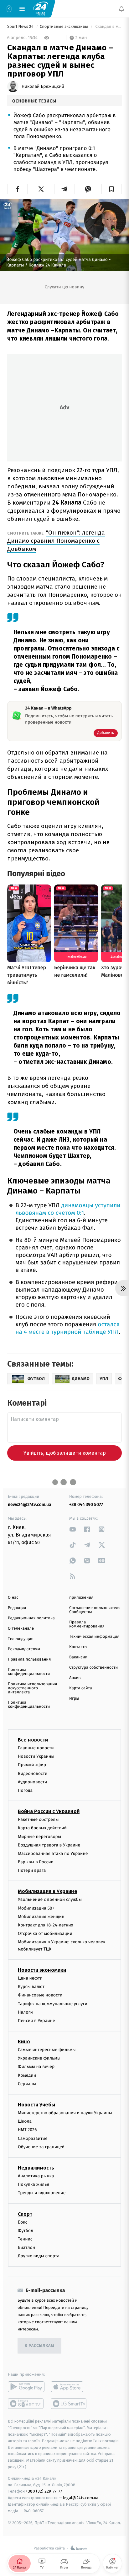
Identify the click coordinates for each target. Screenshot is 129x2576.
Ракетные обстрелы (38, 1819)
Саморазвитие (33, 2138)
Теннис (25, 2239)
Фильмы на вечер (36, 2067)
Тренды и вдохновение (42, 2193)
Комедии (27, 2075)
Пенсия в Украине (36, 2021)
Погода (25, 1790)
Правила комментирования (87, 1624)
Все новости (33, 1740)
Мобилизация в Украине (48, 1892)
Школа (25, 2121)
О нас (13, 1598)
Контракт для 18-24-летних (46, 1925)
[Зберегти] (112, 189)
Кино (24, 2042)
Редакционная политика (31, 1618)
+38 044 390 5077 (86, 1505)
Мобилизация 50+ (36, 1908)
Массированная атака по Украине (53, 1854)
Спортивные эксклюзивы (64, 27)
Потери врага (32, 1870)
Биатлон (26, 2247)
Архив (75, 1678)
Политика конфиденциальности (29, 1672)
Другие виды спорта (39, 2256)
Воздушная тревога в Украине (49, 1845)
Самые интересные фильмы (47, 2050)
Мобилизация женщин (41, 1917)
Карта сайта (81, 1688)
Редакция (17, 1608)
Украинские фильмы (39, 2058)
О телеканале (21, 1629)
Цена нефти (30, 1978)
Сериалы (27, 2084)
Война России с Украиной (49, 1811)
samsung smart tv (69, 2404)
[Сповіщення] (121, 9)
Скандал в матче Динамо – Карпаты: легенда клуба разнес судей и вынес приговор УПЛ (108, 27)
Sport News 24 (21, 27)
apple (69, 2387)
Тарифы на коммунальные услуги (53, 2004)
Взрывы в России (36, 1862)
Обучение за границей (41, 2147)
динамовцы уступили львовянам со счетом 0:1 (68, 1209)
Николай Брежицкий (43, 87)
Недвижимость (36, 2168)
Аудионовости (32, 1782)
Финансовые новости (40, 1995)
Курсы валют (31, 1987)
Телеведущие (21, 1639)
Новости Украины (36, 1756)
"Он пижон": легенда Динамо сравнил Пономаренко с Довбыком (56, 541)
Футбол (26, 2231)
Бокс (23, 2222)
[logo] (41, 8)
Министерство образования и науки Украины (65, 2113)
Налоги (25, 2012)
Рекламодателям (24, 1649)
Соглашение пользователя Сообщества (95, 1610)
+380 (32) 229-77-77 (44, 2491)
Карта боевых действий (42, 1828)
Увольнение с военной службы (50, 1900)
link (73, 1529)
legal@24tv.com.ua (81, 2498)
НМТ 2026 (27, 2130)
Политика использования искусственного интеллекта (32, 1688)
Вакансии (78, 1657)
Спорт (25, 2214)
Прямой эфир (32, 1765)
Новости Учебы (36, 2105)
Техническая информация (94, 1637)
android (26, 2387)
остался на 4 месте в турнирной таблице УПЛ (67, 1328)
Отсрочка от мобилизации (45, 1933)
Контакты (78, 1647)
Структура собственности (93, 1668)
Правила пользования (29, 1659)
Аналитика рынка (36, 2176)
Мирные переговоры (39, 1837)
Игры (74, 1699)
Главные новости (36, 1748)
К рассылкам (39, 2346)
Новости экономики (42, 1970)
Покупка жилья (34, 2184)
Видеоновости (33, 1774)
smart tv (26, 2404)
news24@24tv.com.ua (30, 1505)
